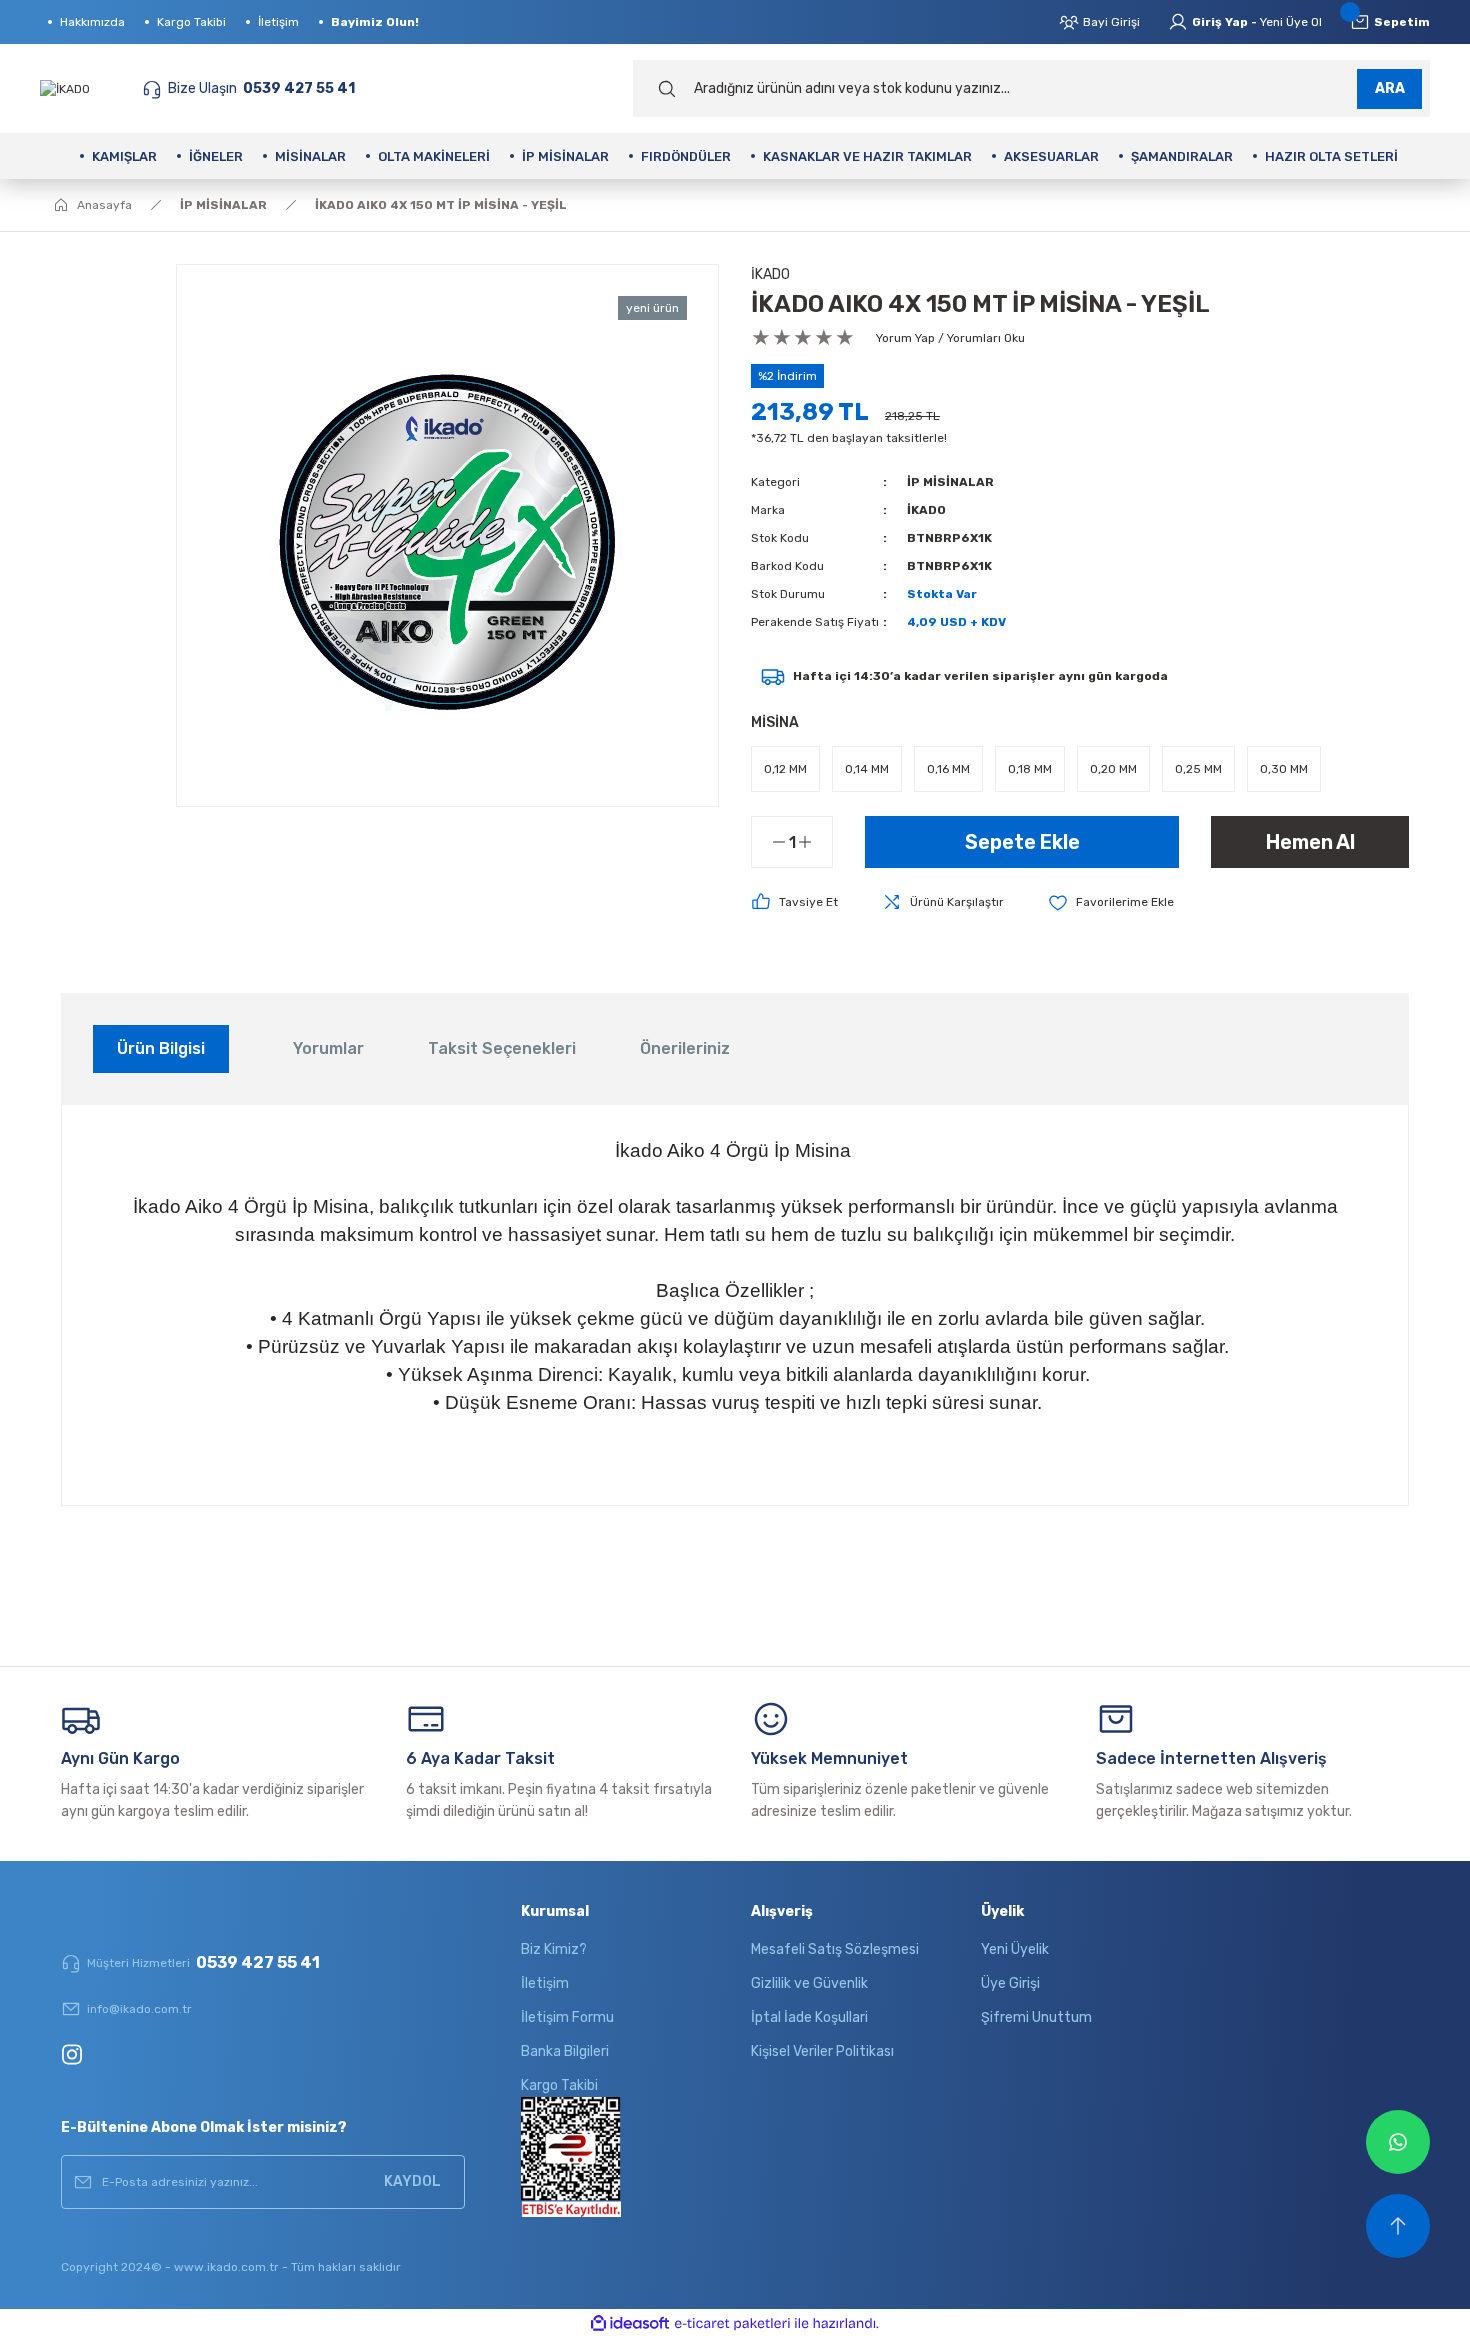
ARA (1390, 88)
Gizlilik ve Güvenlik (809, 1983)
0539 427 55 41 (203, 1962)
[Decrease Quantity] (769, 842)
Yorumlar (328, 1048)
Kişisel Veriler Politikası (822, 2051)
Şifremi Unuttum (1036, 2017)
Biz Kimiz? (554, 1949)
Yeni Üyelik (1015, 1949)
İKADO (770, 274)
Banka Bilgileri (565, 2051)
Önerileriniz (685, 1048)
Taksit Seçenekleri (502, 1048)
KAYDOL (412, 2181)
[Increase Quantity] (815, 842)
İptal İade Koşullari (809, 2017)
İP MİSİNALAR (950, 482)
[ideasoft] (630, 2323)
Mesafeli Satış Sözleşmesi (835, 1949)
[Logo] (65, 88)
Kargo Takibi (559, 2085)
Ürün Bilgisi (161, 1048)
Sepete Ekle (1022, 842)
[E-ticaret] (732, 2324)
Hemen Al (1310, 842)
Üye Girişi (1010, 1983)
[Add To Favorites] (1111, 902)
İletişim (545, 1983)
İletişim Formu (567, 2017)
